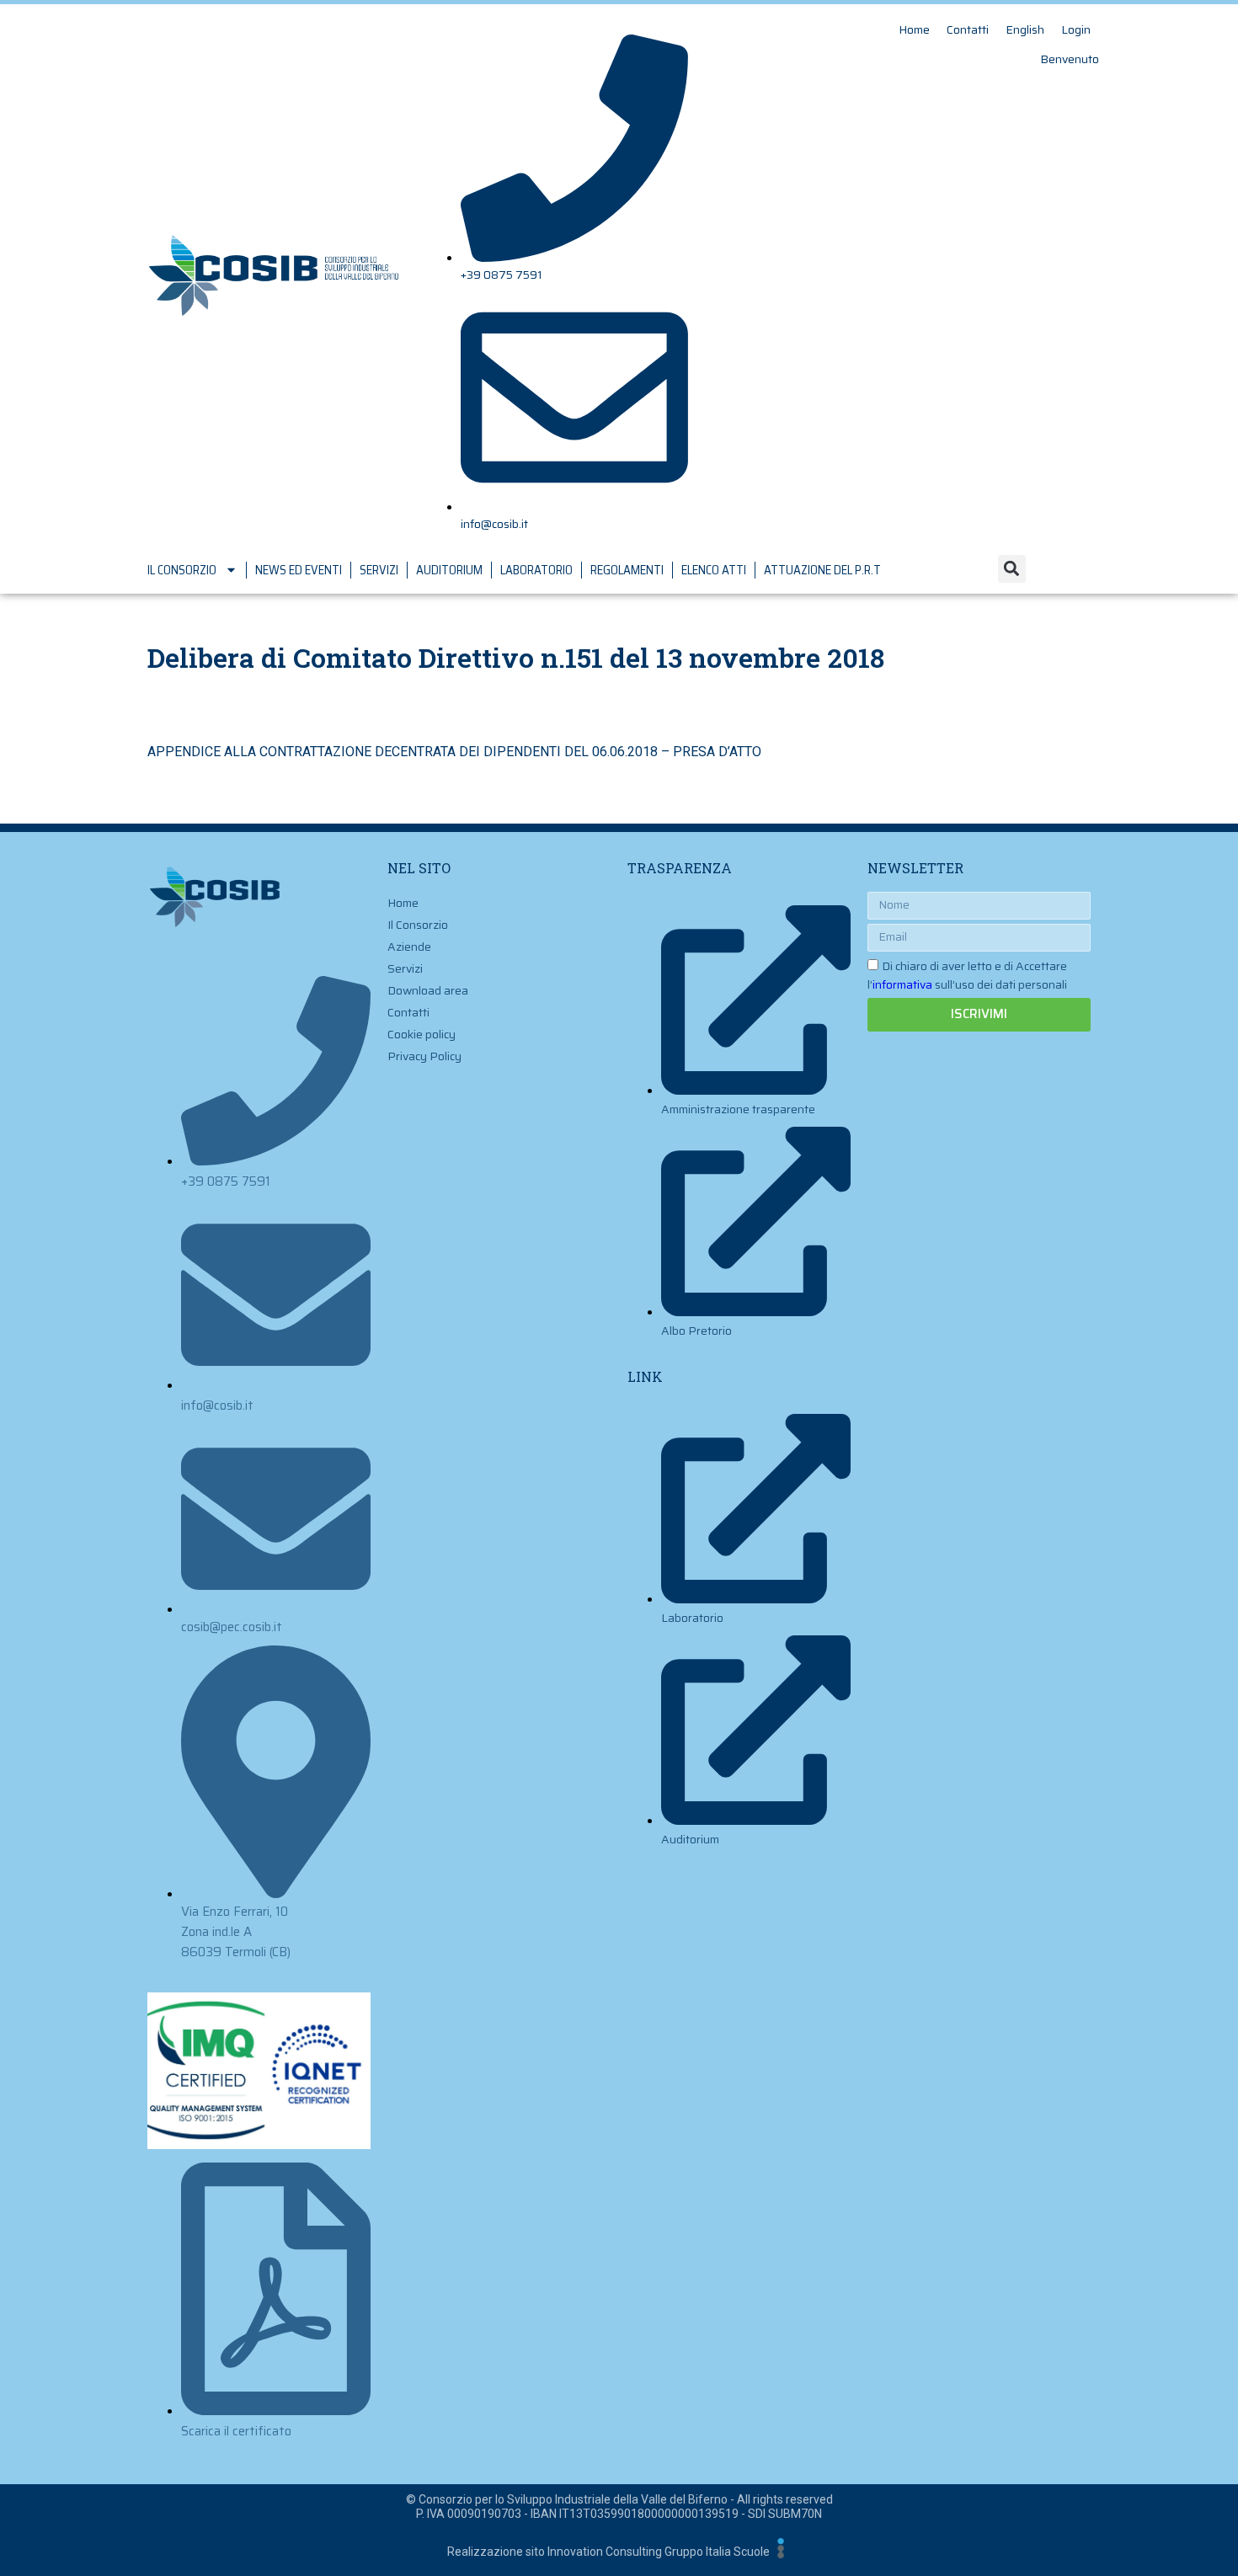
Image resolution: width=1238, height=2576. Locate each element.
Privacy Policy (424, 1056)
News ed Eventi (299, 570)
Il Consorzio (182, 570)
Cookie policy (422, 1034)
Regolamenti (627, 570)
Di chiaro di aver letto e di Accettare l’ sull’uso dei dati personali (967, 975)
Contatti (968, 29)
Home (914, 29)
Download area (428, 990)
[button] (1012, 569)
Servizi (379, 570)
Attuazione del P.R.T (822, 570)
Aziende (409, 947)
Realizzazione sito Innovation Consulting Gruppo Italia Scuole (608, 2552)
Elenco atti (714, 570)
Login (1076, 29)
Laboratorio (536, 570)
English (1025, 29)
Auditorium (449, 570)
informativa (902, 984)
